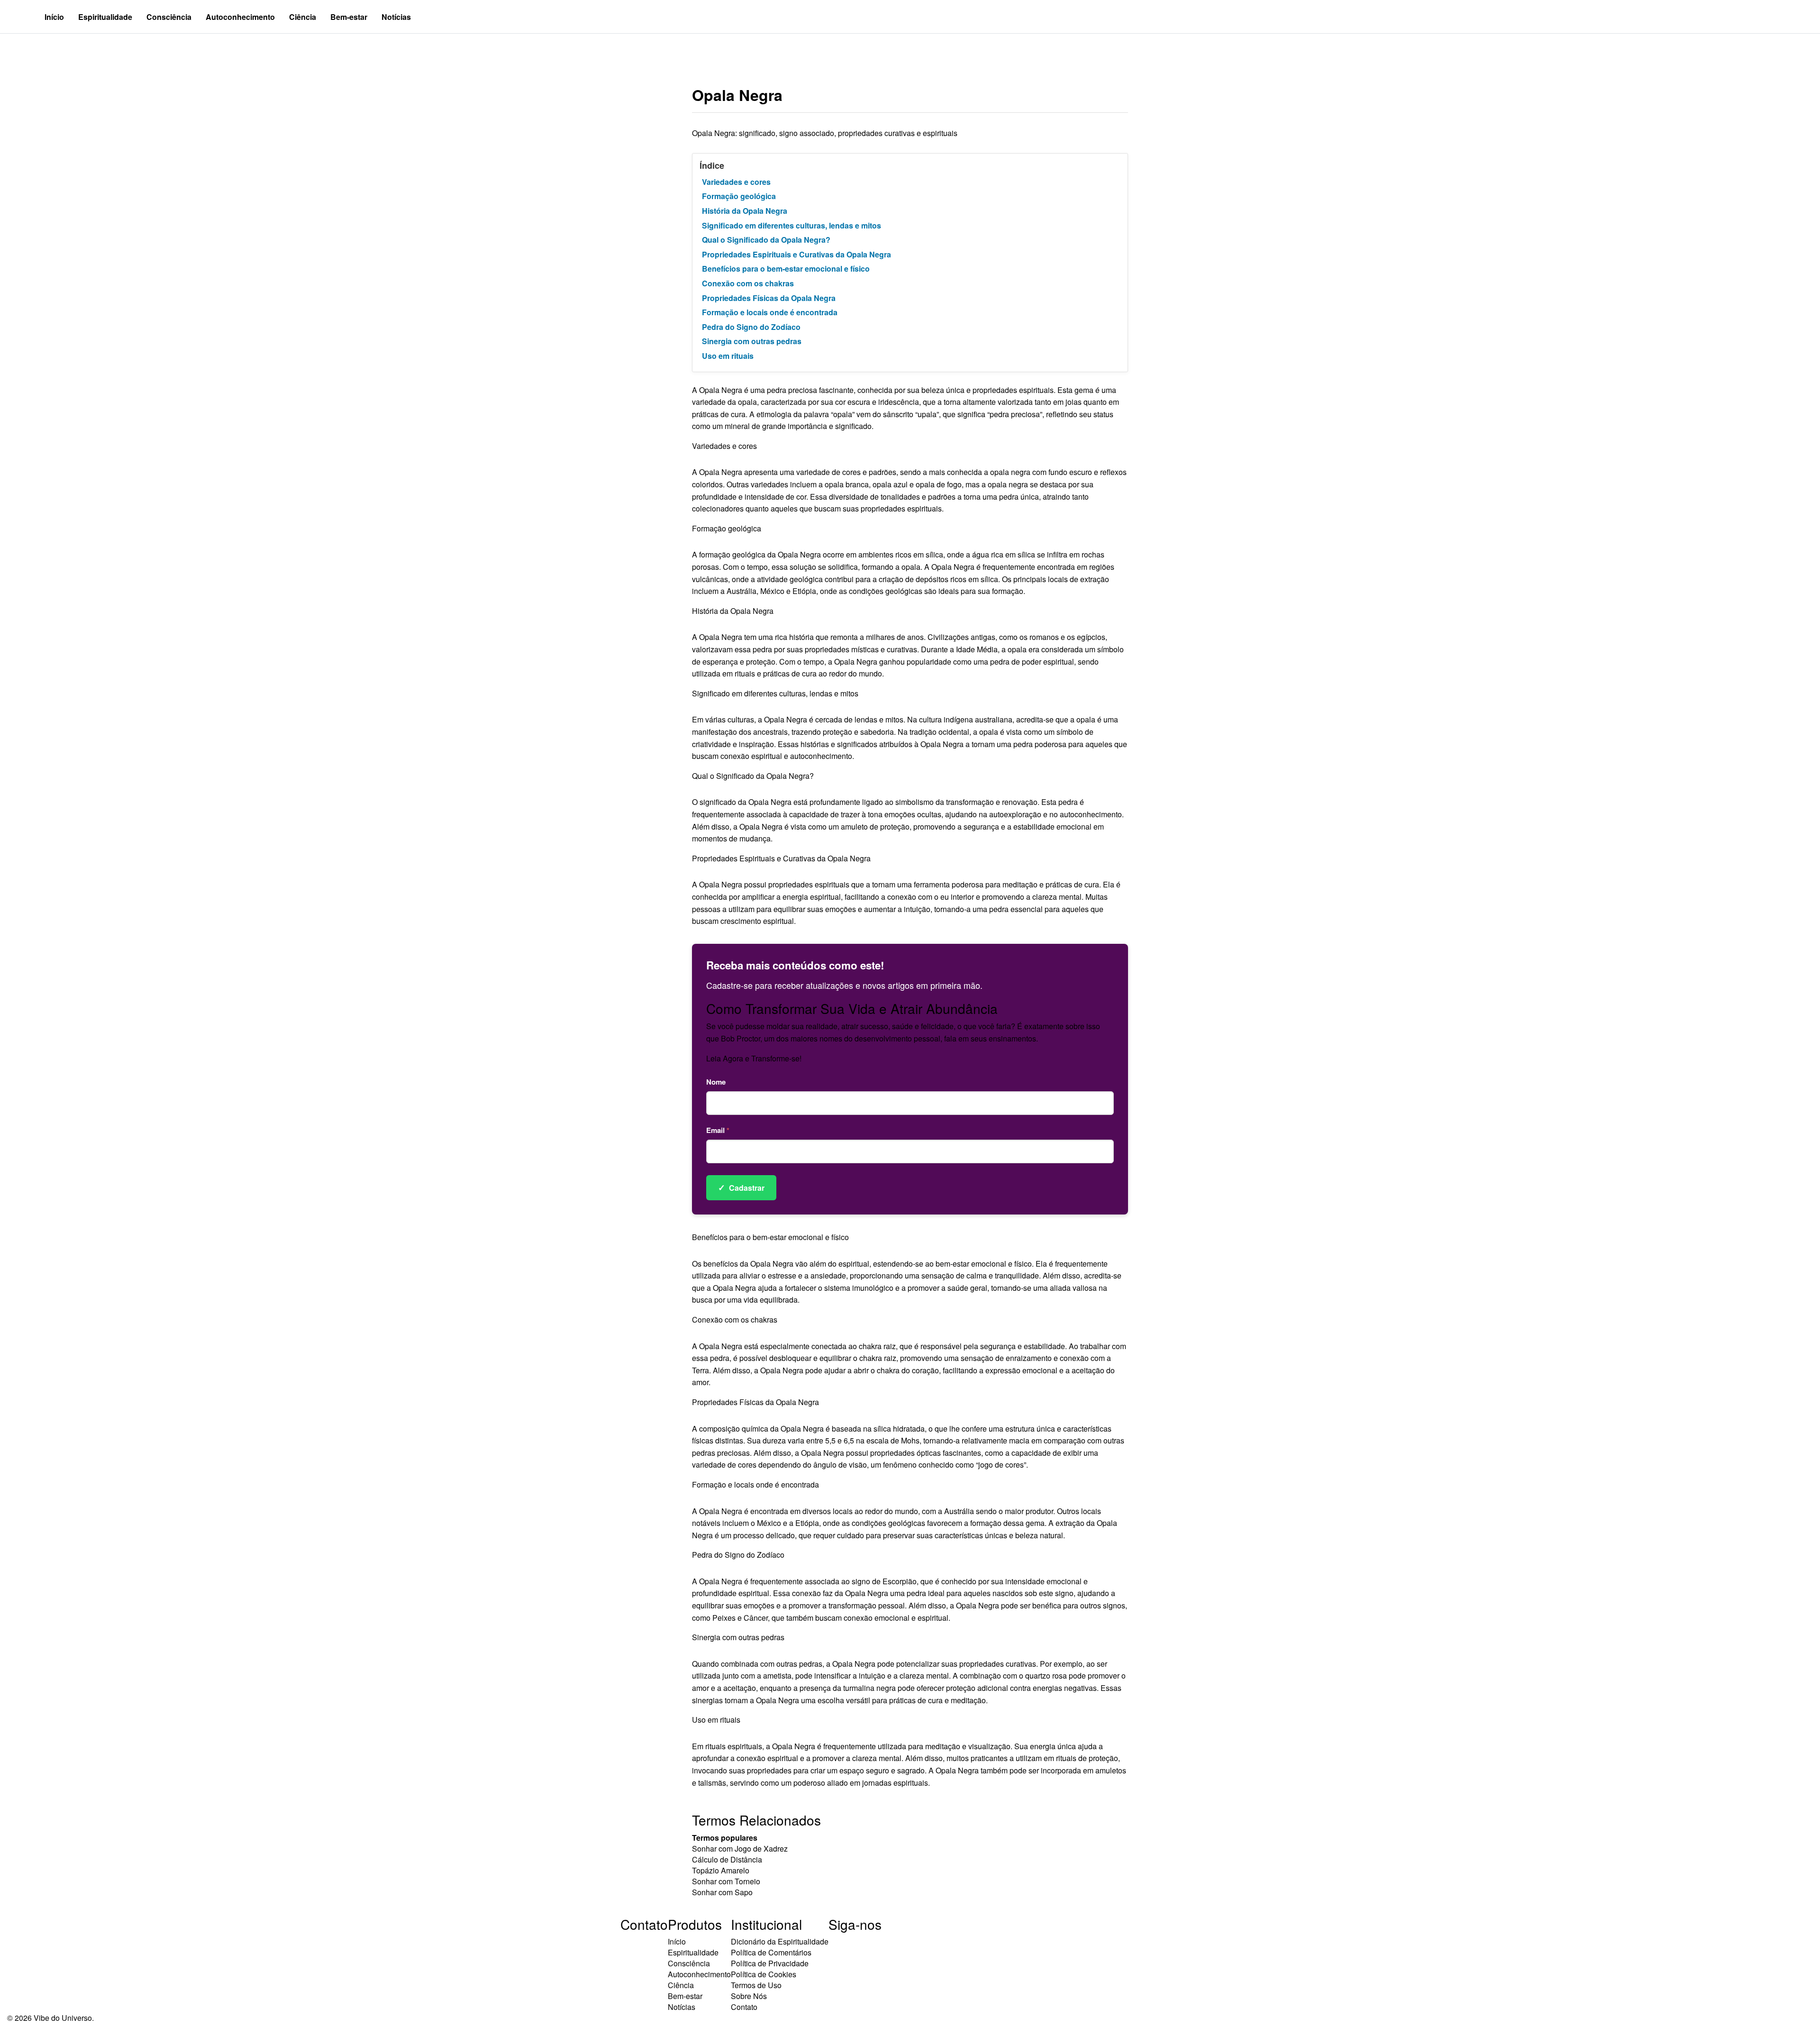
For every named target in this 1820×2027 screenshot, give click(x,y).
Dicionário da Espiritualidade (780, 1941)
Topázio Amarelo (721, 1870)
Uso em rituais (728, 356)
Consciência (169, 17)
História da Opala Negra (745, 211)
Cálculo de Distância (727, 1859)
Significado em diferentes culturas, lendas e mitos (792, 225)
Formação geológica (739, 196)
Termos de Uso (756, 1985)
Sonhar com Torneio (726, 1881)
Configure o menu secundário (64, 50)
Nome (716, 1082)
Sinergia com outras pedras (752, 341)
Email (718, 1130)
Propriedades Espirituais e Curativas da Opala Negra (796, 254)
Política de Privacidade (770, 1963)
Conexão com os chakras (748, 283)
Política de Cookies (764, 1974)
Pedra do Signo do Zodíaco (751, 327)
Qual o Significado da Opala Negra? (766, 240)
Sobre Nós (749, 1996)
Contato (744, 2007)
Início (54, 17)
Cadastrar (741, 1187)
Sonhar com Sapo (722, 1892)
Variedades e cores (736, 182)
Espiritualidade (105, 17)
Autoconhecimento (240, 17)
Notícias (396, 17)
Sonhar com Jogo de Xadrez (740, 1849)
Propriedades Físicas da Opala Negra (769, 298)
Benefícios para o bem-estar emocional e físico (786, 269)
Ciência (303, 17)
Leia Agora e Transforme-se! (754, 1058)
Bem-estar (349, 17)
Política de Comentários (771, 1952)
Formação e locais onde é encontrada (770, 312)
